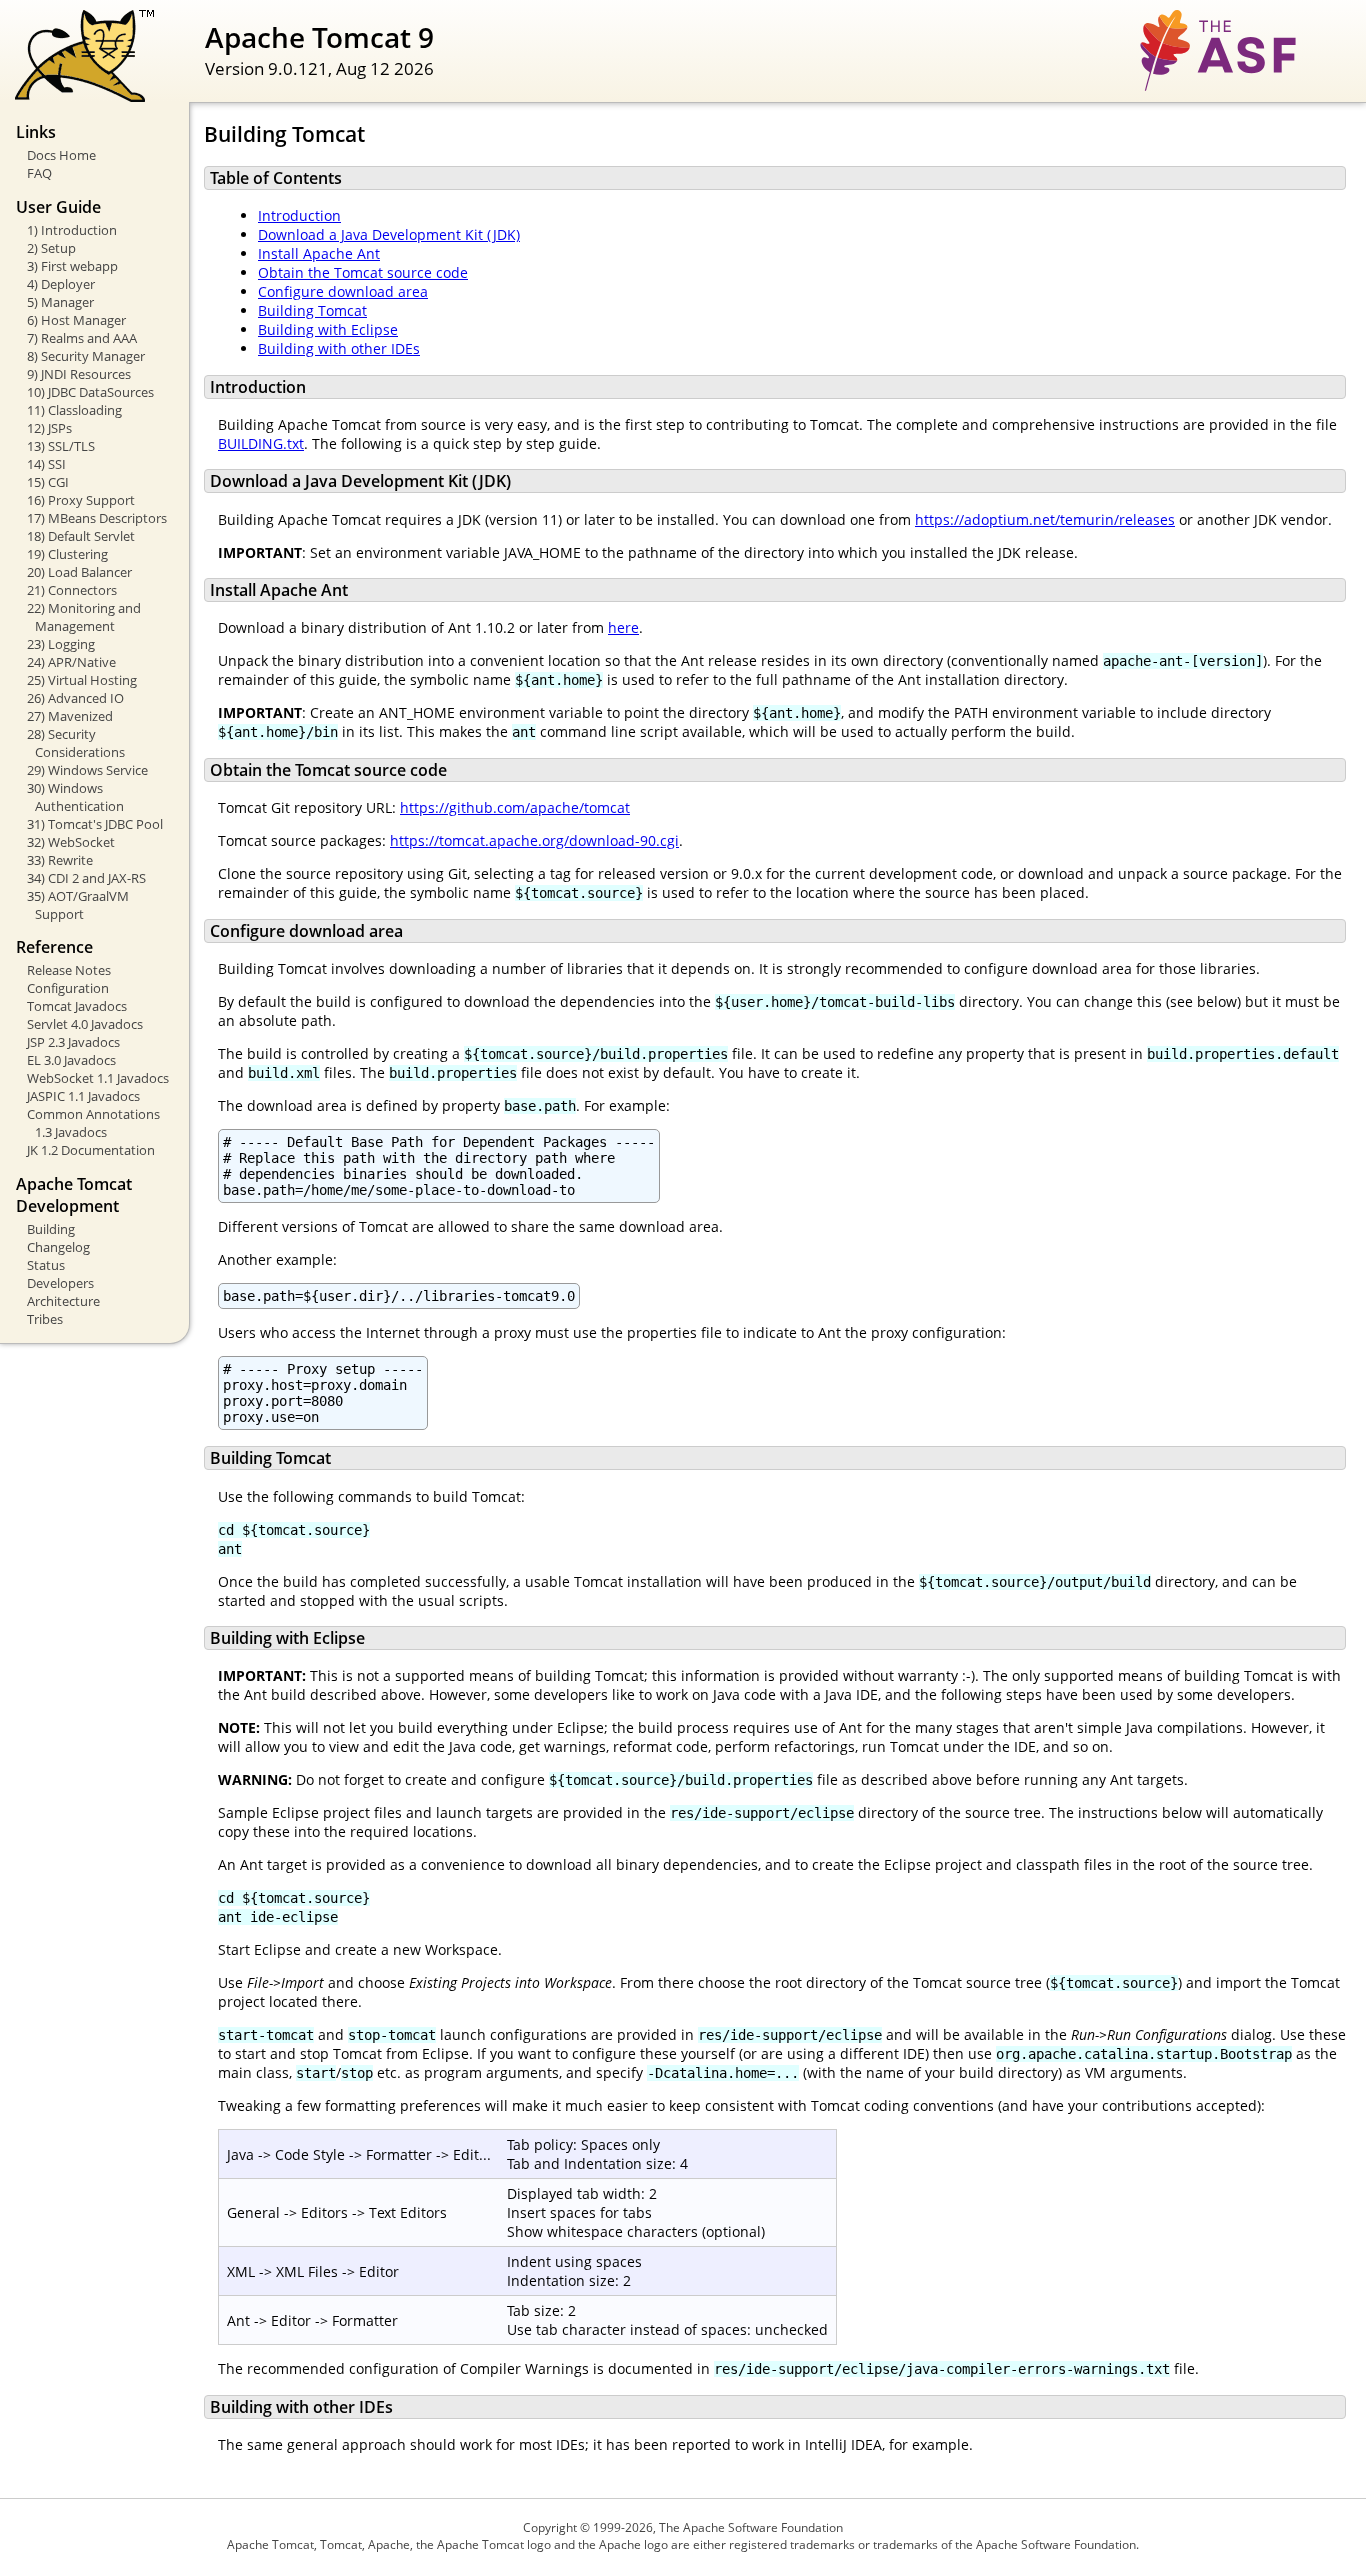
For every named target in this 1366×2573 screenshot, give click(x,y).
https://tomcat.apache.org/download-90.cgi (534, 840)
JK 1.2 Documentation (91, 1150)
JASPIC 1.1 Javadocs (83, 1096)
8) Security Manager (86, 356)
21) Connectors (72, 590)
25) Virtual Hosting (82, 680)
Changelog (58, 1247)
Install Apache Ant (319, 253)
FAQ (39, 173)
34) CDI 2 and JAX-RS (86, 878)
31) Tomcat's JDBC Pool (95, 824)
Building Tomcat (312, 310)
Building (51, 1229)
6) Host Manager (76, 320)
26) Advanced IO (75, 698)
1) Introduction (72, 230)
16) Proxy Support (81, 500)
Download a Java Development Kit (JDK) (389, 234)
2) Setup (51, 248)
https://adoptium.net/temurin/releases (1045, 519)
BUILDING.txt (261, 443)
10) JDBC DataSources (90, 392)
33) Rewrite (60, 860)
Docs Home (61, 155)
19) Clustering (67, 554)
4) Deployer (61, 284)
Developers (60, 1283)
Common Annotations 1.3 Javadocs (93, 1123)
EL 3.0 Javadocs (71, 1060)
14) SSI (46, 464)
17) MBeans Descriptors (97, 518)
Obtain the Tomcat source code (363, 272)
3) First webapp (72, 266)
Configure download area (343, 291)
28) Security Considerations (76, 743)
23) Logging (61, 644)
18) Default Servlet (81, 536)
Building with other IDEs (339, 348)
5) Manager (60, 302)
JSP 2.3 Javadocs (73, 1042)
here (623, 627)
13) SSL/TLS (61, 446)
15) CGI (48, 482)
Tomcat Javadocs (77, 1006)
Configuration (68, 988)
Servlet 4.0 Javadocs (85, 1024)
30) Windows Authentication (75, 797)
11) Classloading (74, 410)
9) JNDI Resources (79, 374)
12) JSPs (49, 428)
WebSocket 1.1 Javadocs (98, 1078)
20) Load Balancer (79, 572)
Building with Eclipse (328, 329)
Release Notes (69, 970)
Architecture (63, 1301)
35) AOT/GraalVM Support (78, 905)
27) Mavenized (70, 716)
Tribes (45, 1319)
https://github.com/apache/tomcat (515, 807)
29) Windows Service (87, 770)
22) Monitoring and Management (84, 617)
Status (46, 1265)
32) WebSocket (71, 842)
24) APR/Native (71, 662)
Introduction (299, 215)
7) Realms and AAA (82, 338)
